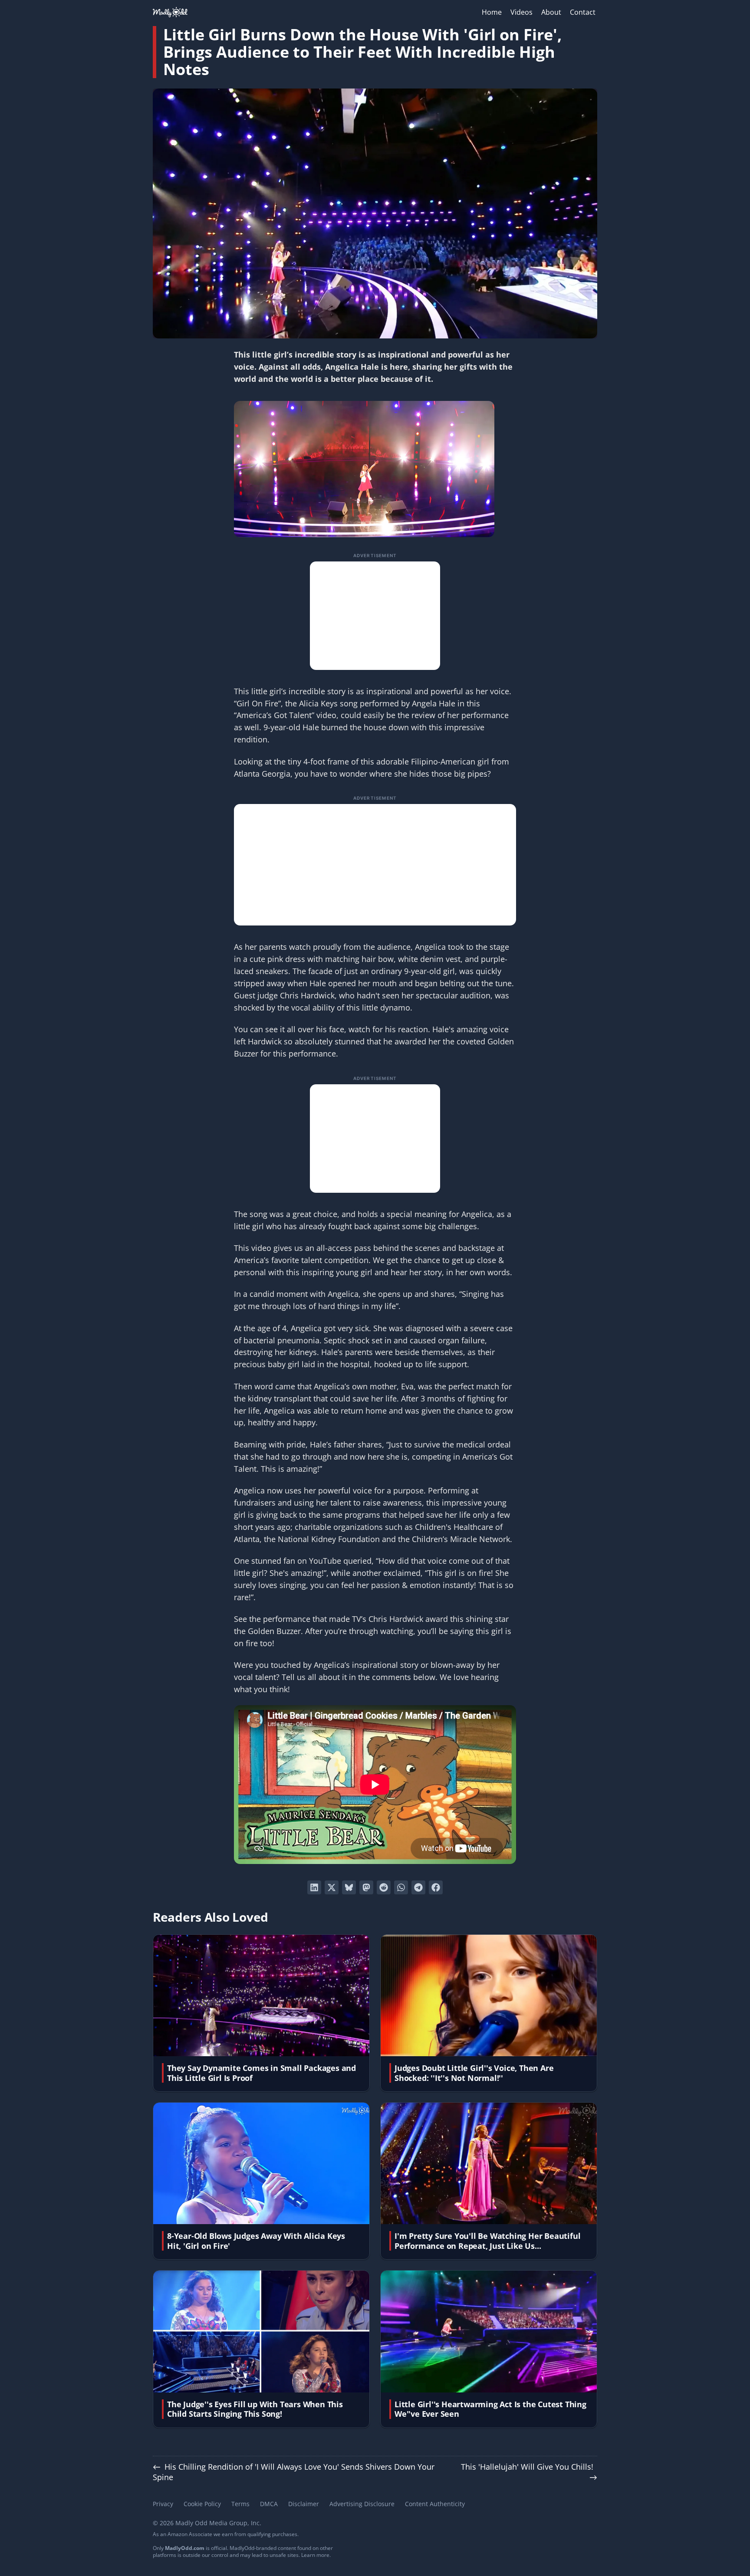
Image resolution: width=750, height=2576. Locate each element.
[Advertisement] (375, 616)
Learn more (315, 2555)
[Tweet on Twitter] (332, 1887)
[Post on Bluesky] (349, 1887)
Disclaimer (304, 2504)
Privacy (163, 2504)
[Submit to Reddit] (384, 1887)
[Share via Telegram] (418, 1887)
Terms (240, 2504)
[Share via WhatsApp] (401, 1887)
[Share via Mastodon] (366, 1887)
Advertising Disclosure (362, 2504)
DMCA (269, 2504)
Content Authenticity (435, 2504)
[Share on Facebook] (436, 1887)
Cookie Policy (202, 2504)
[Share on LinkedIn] (314, 1887)
